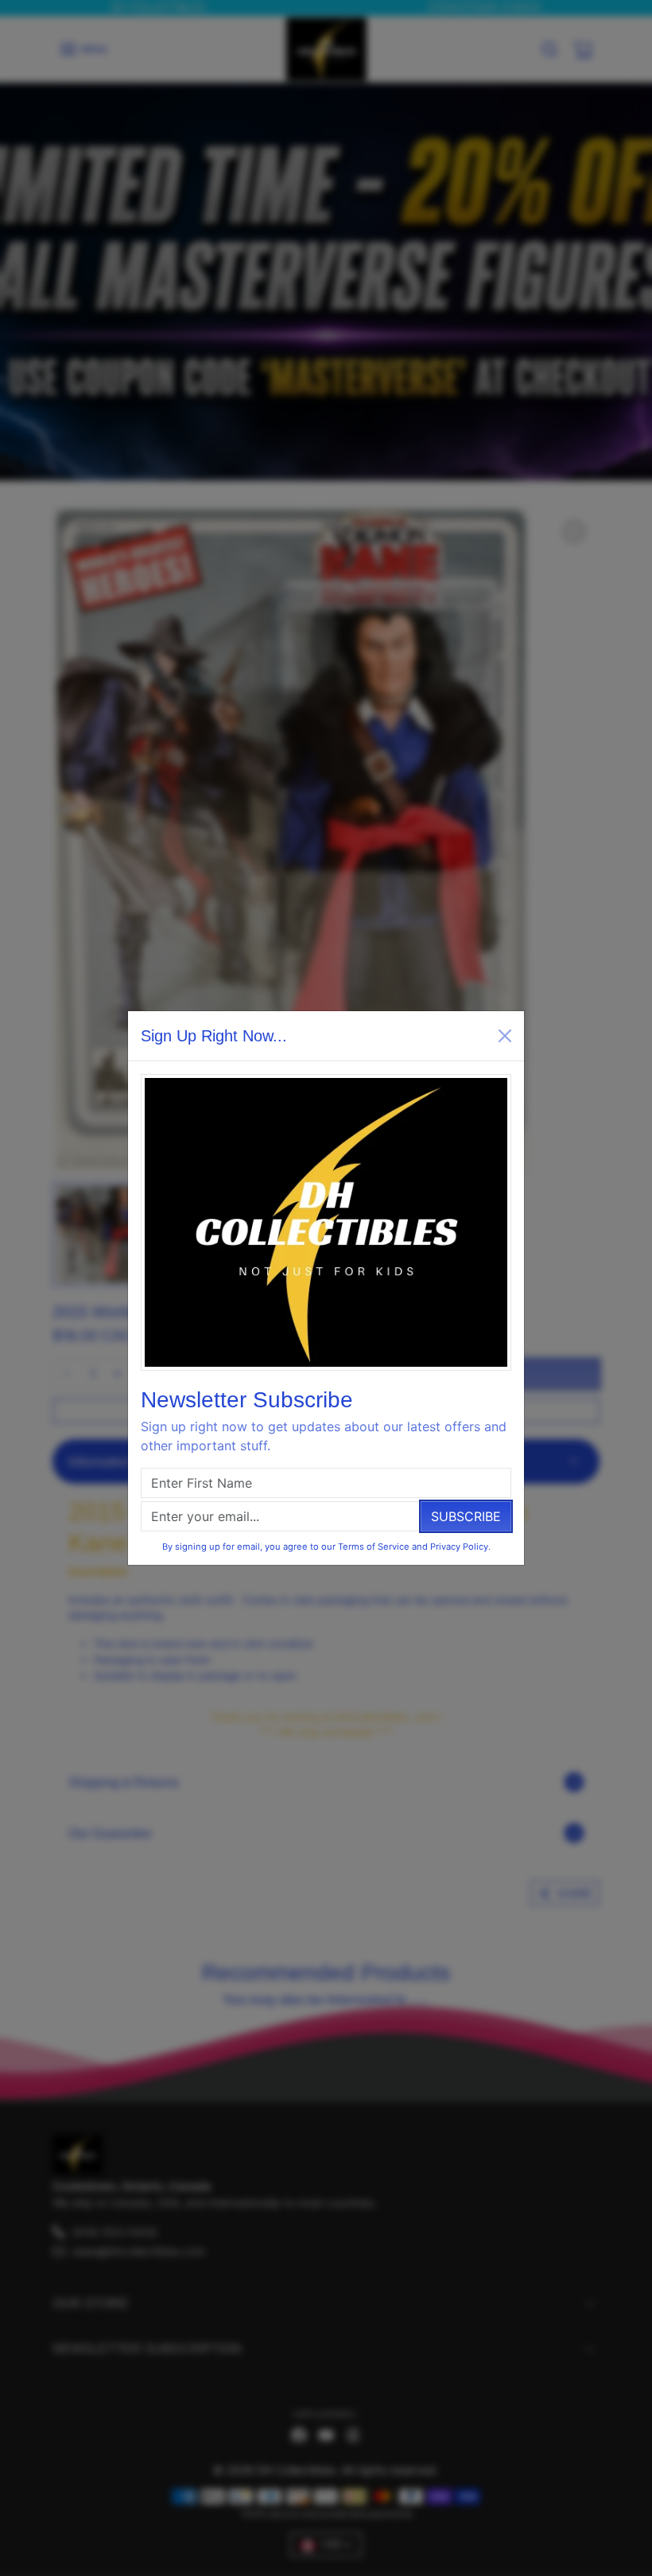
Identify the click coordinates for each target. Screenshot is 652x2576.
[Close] (505, 1036)
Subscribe (466, 1516)
